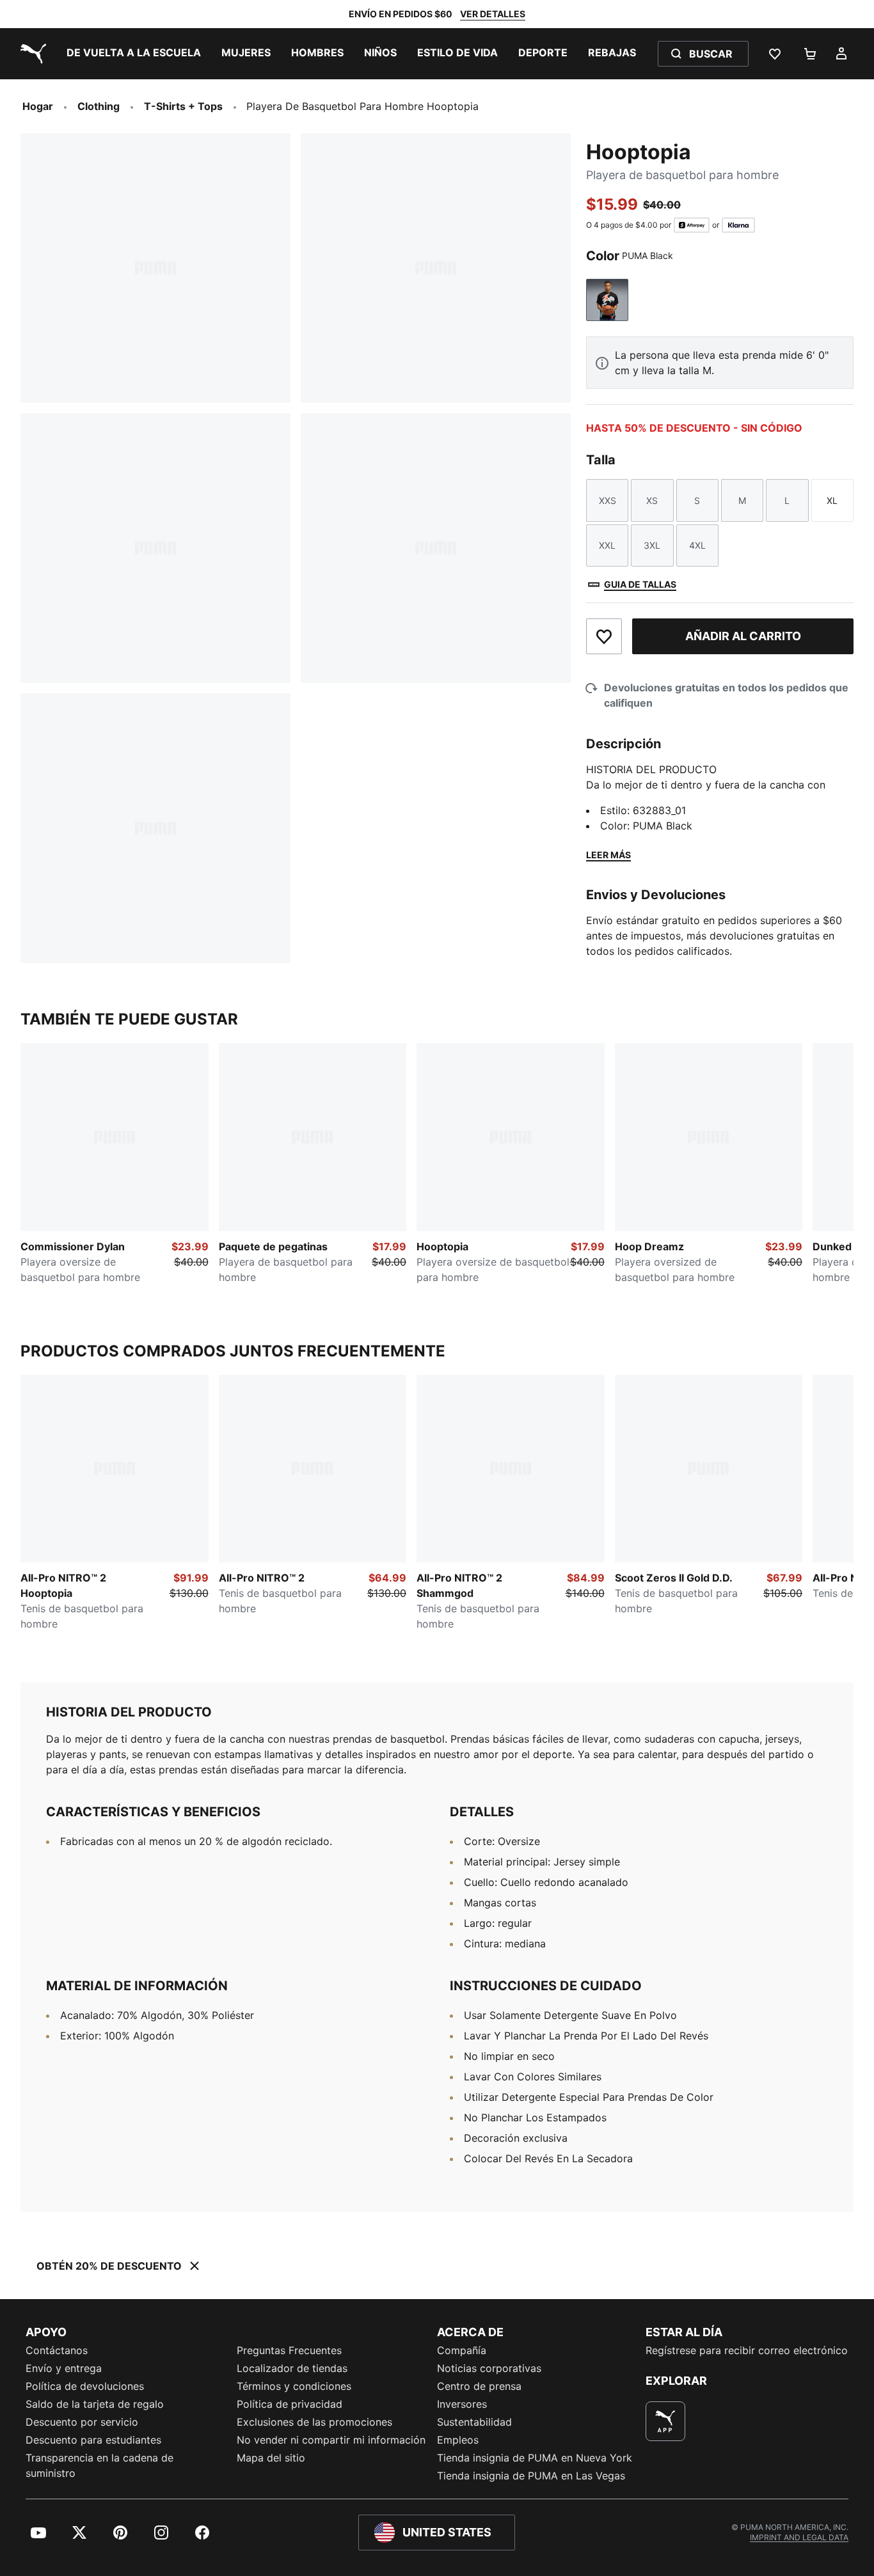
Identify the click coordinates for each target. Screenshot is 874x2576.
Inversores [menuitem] (462, 2404)
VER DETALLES (493, 14)
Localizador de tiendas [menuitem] (292, 2368)
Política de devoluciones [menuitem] (85, 2386)
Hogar (38, 106)
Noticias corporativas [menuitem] (489, 2368)
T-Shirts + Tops (183, 106)
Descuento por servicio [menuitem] (82, 2422)
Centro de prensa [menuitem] (479, 2386)
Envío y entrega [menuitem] (64, 2368)
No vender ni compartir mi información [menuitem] (331, 2440)
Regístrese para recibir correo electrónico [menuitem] (747, 2350)
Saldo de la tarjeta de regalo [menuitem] (95, 2404)
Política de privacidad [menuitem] (290, 2404)
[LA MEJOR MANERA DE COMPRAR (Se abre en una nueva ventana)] (665, 2421)
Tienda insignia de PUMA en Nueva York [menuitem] (535, 2458)
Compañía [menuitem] (462, 2350)
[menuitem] (134, 54)
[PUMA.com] (31, 54)
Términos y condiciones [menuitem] (294, 2386)
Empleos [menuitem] (458, 2440)
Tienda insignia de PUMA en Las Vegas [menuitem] (531, 2476)
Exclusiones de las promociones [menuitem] (314, 2422)
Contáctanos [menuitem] (57, 2350)
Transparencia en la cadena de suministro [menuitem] (99, 2465)
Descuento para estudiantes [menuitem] (93, 2440)
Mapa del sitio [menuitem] (271, 2458)
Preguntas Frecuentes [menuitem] (289, 2350)
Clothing (99, 106)
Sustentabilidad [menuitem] (474, 2422)
